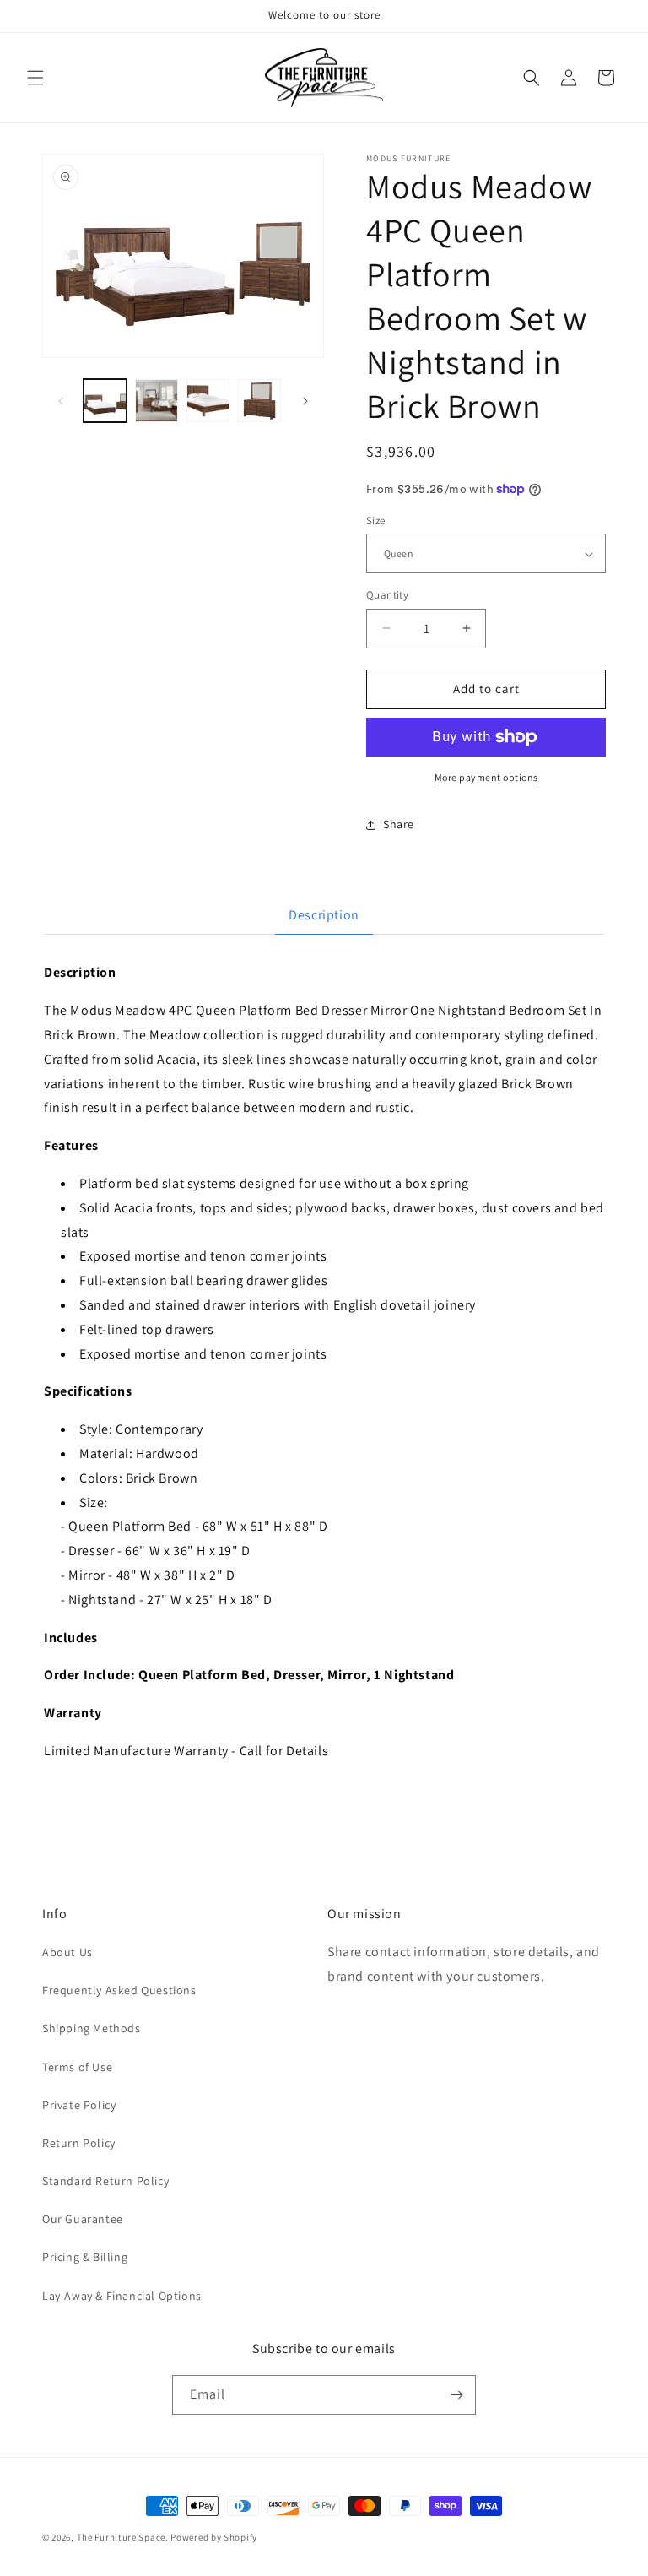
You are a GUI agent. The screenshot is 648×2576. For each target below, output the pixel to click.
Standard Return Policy (105, 2181)
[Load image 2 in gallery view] (157, 401)
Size (376, 521)
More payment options (486, 777)
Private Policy (79, 2105)
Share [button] (399, 824)
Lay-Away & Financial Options (122, 2296)
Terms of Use (77, 2067)
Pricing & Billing (85, 2257)
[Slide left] (61, 401)
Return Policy (79, 2143)
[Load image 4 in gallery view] (259, 401)
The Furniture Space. (123, 2537)
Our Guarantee (83, 2219)
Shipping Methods (92, 2028)
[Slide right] (305, 401)
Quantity (387, 595)
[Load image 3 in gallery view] (208, 401)
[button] (35, 78)
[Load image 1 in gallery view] (105, 401)
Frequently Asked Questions (119, 1990)
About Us (67, 1952)
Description (324, 915)
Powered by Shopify (214, 2537)
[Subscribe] (456, 2395)
